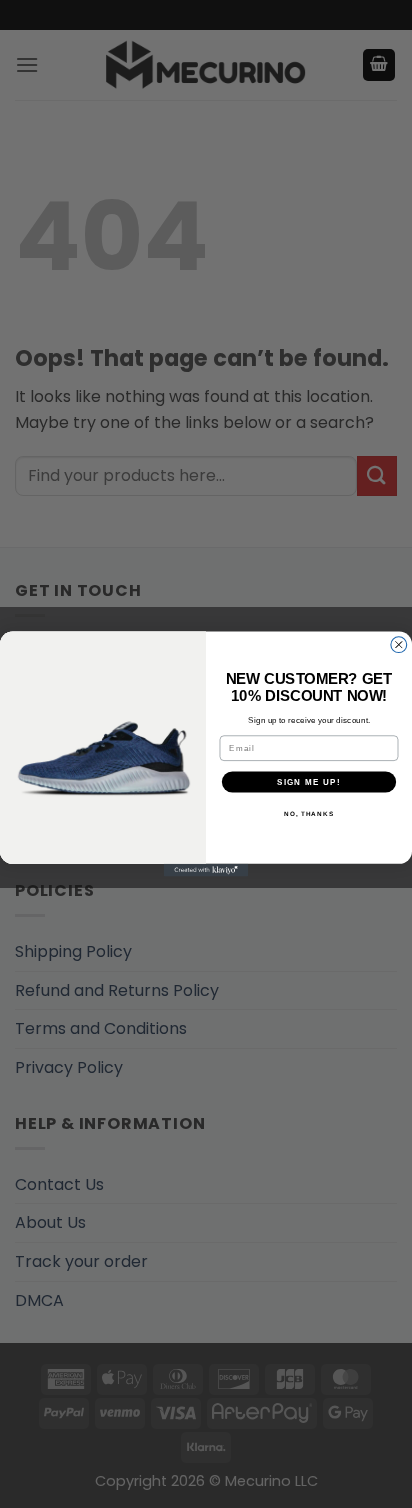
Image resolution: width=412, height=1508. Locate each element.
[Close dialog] (399, 645)
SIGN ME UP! (309, 781)
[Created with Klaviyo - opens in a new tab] (206, 870)
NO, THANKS (309, 813)
